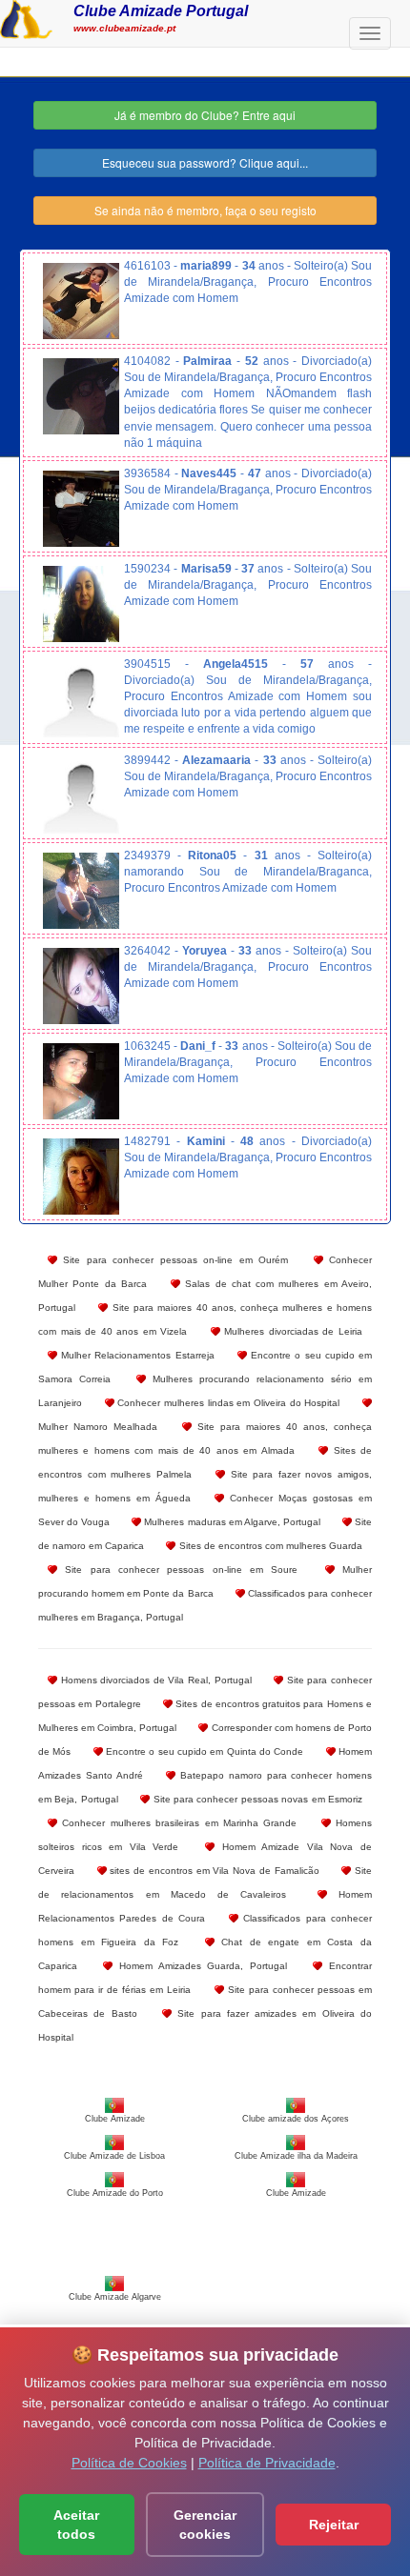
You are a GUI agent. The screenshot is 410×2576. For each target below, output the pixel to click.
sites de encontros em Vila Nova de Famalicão (213, 1871)
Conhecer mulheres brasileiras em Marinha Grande (177, 1823)
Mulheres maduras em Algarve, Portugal (231, 1522)
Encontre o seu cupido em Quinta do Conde (204, 1751)
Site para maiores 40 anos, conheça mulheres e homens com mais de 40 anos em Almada (205, 1439)
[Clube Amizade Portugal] (26, 17)
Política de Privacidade (267, 2463)
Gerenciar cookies (205, 2525)
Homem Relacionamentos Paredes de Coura (205, 1906)
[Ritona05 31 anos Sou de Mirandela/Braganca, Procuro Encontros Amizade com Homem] (81, 891)
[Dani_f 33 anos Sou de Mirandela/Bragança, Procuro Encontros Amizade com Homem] (81, 1081)
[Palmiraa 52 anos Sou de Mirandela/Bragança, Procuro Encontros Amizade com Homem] (81, 396)
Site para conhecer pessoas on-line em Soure (177, 1570)
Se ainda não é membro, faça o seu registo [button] (205, 210)
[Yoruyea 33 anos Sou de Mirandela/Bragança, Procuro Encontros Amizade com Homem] (81, 986)
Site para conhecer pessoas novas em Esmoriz (256, 1799)
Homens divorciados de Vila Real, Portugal (154, 1680)
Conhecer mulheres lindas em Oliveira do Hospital (227, 1403)
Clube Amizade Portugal (161, 10)
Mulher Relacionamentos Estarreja (136, 1355)
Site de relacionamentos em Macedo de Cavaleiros (205, 1882)
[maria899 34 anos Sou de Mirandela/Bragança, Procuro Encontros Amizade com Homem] (81, 301)
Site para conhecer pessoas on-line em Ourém (173, 1260)
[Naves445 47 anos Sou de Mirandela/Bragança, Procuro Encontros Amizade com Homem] (81, 509)
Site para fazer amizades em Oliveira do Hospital (205, 2025)
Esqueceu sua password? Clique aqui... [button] (205, 162)
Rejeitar (334, 2525)
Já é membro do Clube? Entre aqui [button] (205, 115)
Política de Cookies (129, 2463)
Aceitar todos (76, 2525)
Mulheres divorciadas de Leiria (291, 1331)
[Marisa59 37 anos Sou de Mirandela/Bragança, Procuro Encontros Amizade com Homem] (81, 604)
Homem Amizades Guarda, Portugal (200, 1966)
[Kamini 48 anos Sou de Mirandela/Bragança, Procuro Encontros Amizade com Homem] (81, 1177)
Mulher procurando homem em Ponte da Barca (205, 1581)
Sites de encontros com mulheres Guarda (269, 1546)
